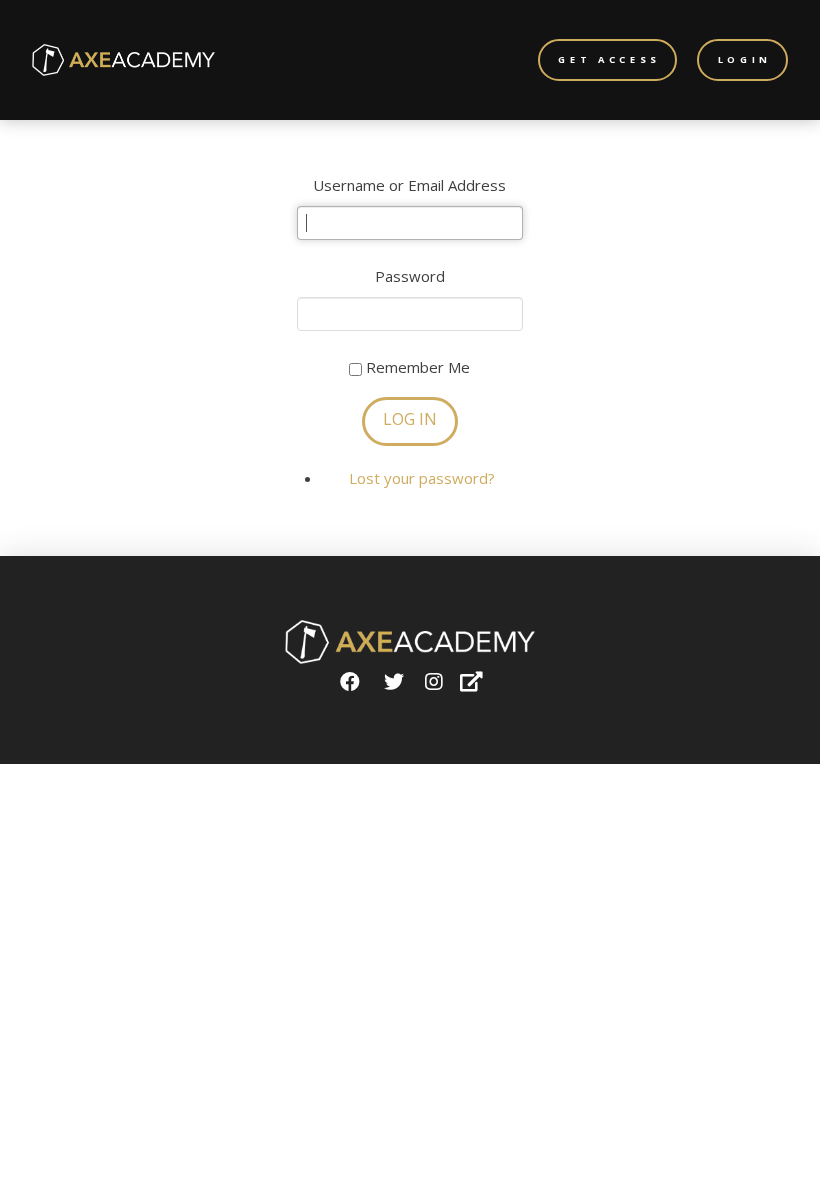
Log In (410, 419)
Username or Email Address (409, 185)
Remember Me (418, 367)
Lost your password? (422, 478)
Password (410, 276)
